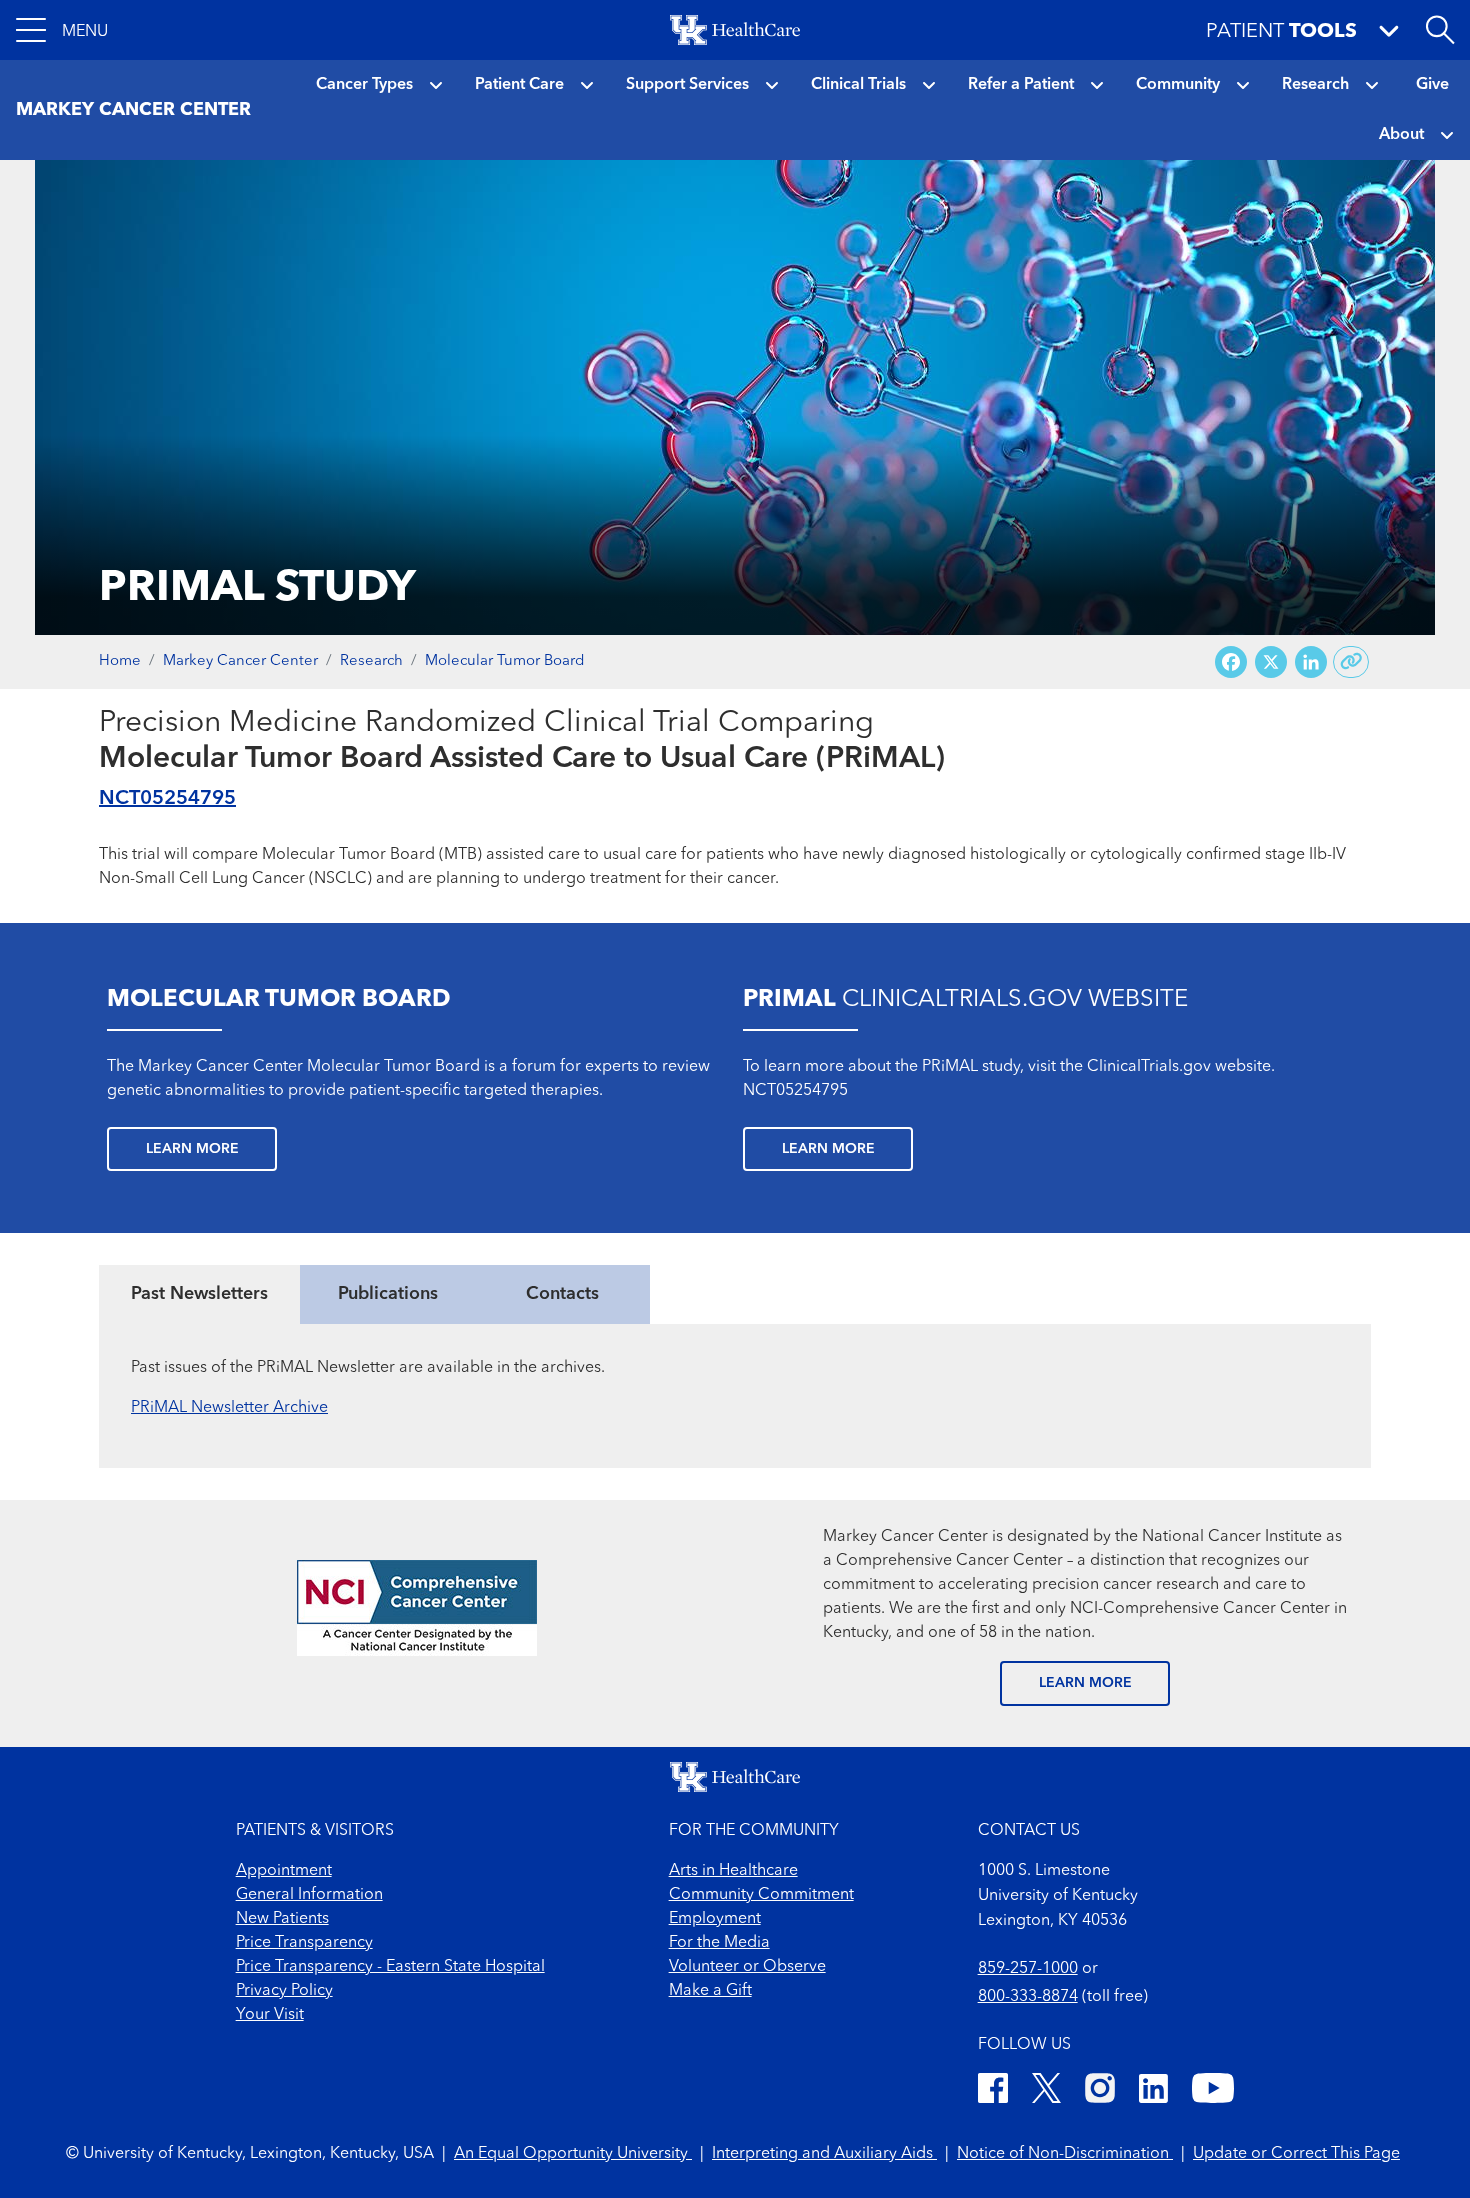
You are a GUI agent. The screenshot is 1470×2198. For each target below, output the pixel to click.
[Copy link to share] (1351, 662)
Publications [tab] (388, 1294)
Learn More (192, 1149)
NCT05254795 (167, 799)
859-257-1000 (1028, 1969)
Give (1432, 85)
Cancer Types (364, 85)
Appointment (284, 1871)
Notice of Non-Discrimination (1065, 2154)
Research (1315, 85)
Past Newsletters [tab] (199, 1294)
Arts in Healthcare (733, 1871)
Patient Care (519, 85)
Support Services (687, 85)
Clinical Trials (858, 85)
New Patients (282, 1919)
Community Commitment (761, 1895)
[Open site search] (1440, 30)
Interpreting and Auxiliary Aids (824, 2154)
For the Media (719, 1943)
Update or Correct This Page (1296, 2154)
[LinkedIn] (1153, 2091)
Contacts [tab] (562, 1294)
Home (120, 661)
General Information (309, 1895)
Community (1178, 85)
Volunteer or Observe (747, 1967)
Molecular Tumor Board (504, 661)
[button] (62, 30)
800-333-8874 (1028, 1997)
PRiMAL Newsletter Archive (229, 1408)
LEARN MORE (1085, 1683)
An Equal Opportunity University (573, 2154)
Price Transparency (304, 1943)
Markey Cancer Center (240, 661)
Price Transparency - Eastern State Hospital (390, 1967)
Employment (715, 1919)
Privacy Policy (284, 1991)
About (1401, 135)
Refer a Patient (1021, 85)
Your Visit (270, 2015)
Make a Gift (710, 1991)
